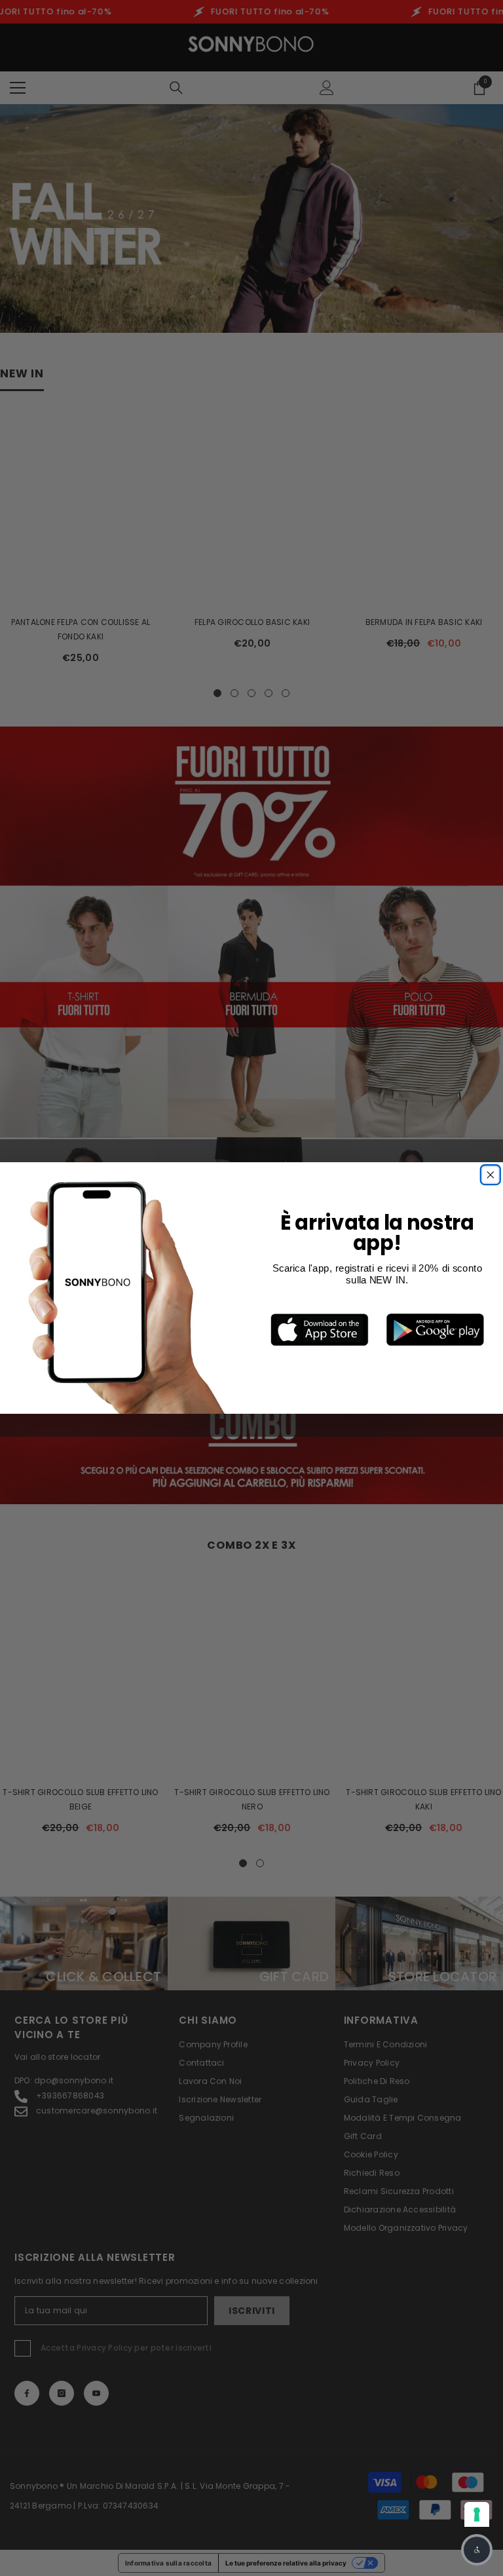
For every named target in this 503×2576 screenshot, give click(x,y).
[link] (320, 1330)
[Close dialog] (490, 1175)
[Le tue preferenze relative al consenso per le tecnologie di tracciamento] (477, 2514)
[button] (477, 2550)
